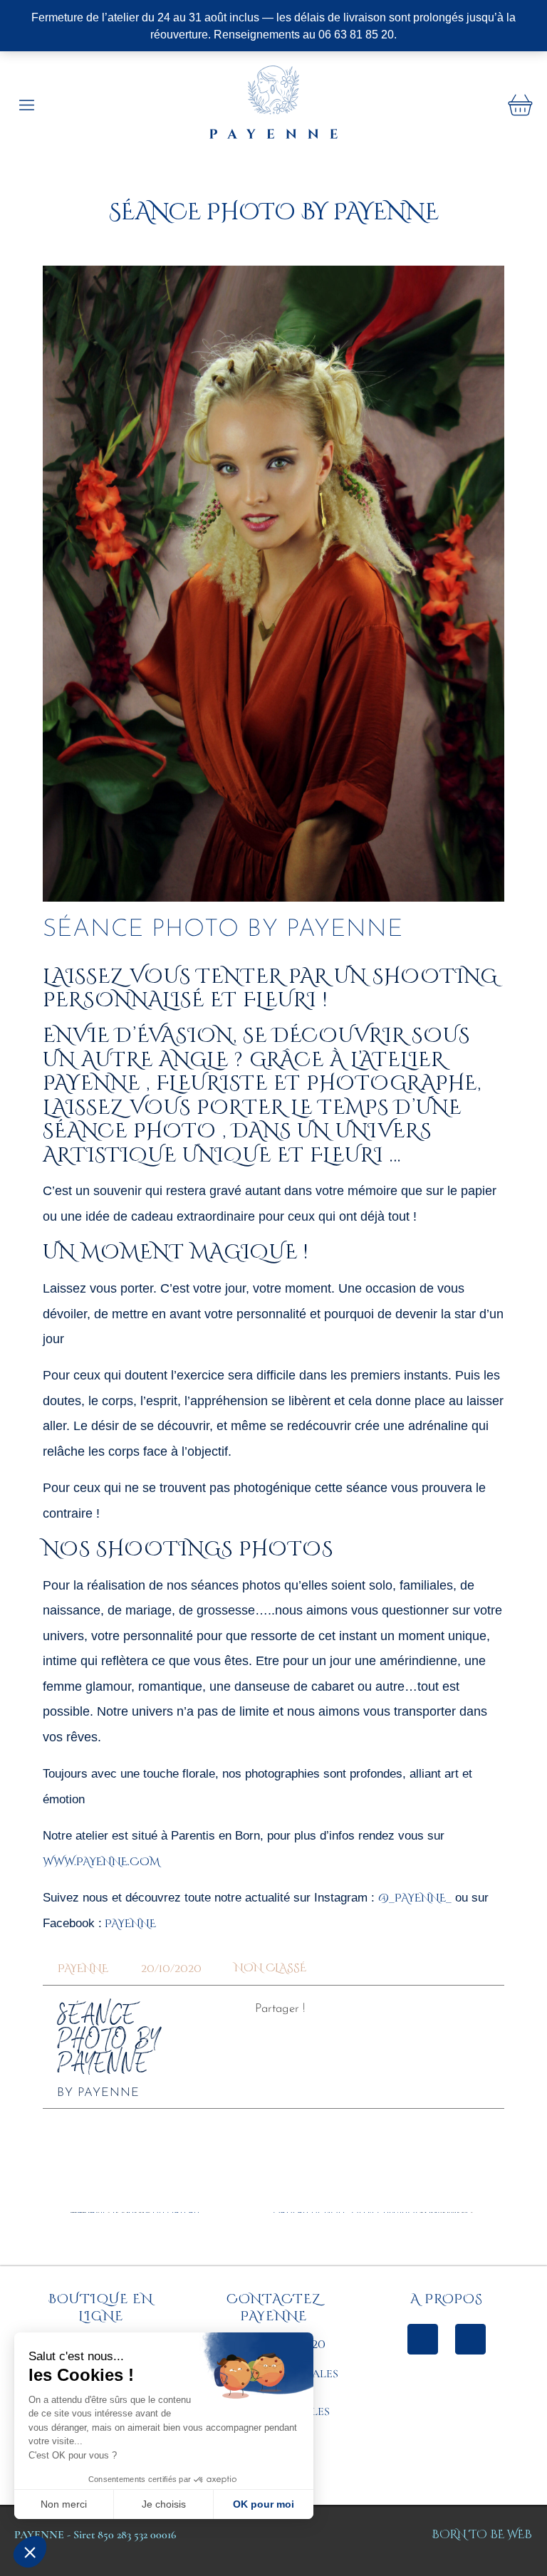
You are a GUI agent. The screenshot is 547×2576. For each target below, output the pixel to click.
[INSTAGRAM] (470, 2339)
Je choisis (164, 2504)
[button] (30, 2552)
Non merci (64, 2504)
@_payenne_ (415, 1898)
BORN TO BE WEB (482, 2535)
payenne (129, 1924)
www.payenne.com (101, 1862)
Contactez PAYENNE (274, 2308)
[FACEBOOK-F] (423, 2339)
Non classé (270, 1968)
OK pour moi (264, 2504)
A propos (447, 2299)
